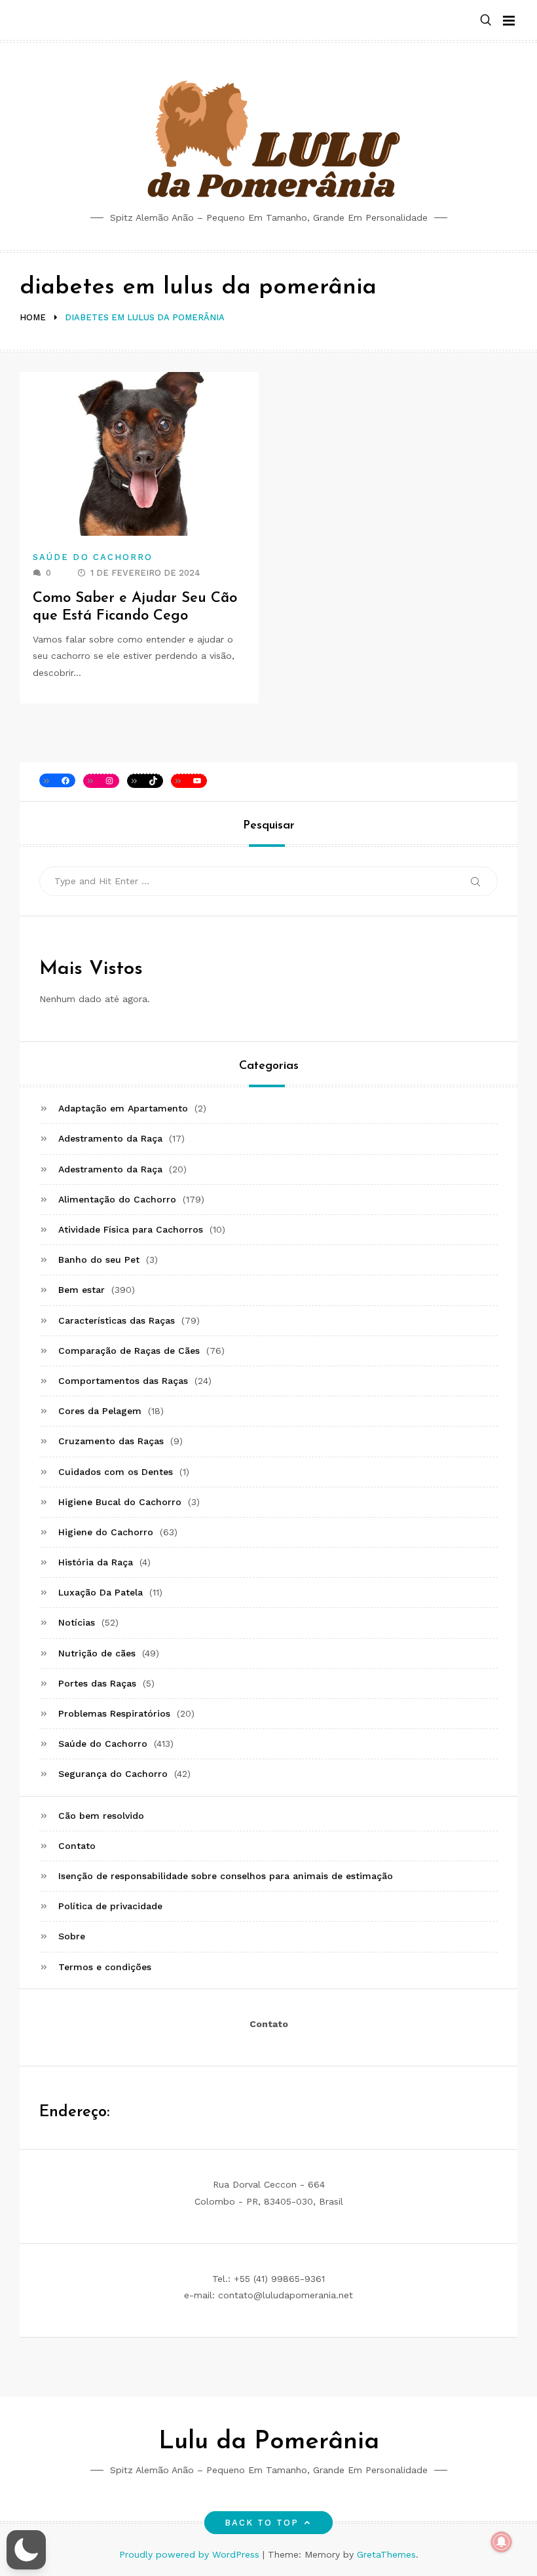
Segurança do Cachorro (113, 1774)
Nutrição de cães (97, 1653)
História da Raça (96, 1562)
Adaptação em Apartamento (123, 1108)
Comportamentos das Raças (123, 1381)
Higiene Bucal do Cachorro (120, 1502)
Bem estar (82, 1290)
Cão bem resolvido (101, 1816)
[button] (486, 21)
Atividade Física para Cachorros (131, 1229)
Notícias (77, 1622)
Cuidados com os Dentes (116, 1472)
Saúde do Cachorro (93, 557)
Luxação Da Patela (101, 1592)
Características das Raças (117, 1320)
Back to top (262, 2523)
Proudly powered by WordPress (191, 2554)
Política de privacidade (110, 1906)
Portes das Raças (97, 1683)
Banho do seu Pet (99, 1260)
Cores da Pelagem (100, 1411)
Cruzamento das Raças (111, 1441)
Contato (77, 1846)
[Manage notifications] (502, 2542)
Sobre (72, 1936)
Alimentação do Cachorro (117, 1199)
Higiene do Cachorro (106, 1532)
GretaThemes (386, 2554)
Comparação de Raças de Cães (129, 1351)
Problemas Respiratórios (114, 1713)
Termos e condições (105, 1967)
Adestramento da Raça (110, 1138)
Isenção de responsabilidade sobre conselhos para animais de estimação (226, 1876)
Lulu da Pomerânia (269, 2442)
